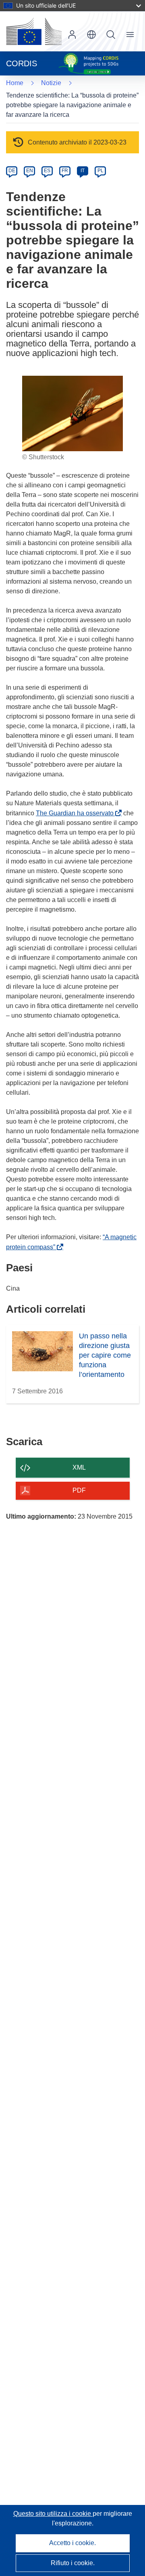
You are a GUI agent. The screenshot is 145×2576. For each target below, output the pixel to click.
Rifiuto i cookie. (73, 2563)
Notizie (51, 83)
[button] (91, 35)
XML (79, 1467)
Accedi (72, 35)
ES (47, 171)
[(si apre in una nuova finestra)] (34, 31)
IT (83, 171)
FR (65, 171)
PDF (79, 1490)
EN (30, 171)
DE (12, 171)
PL (100, 171)
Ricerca (111, 35)
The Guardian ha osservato (76, 813)
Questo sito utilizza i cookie (53, 2514)
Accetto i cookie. (72, 2543)
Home (15, 83)
